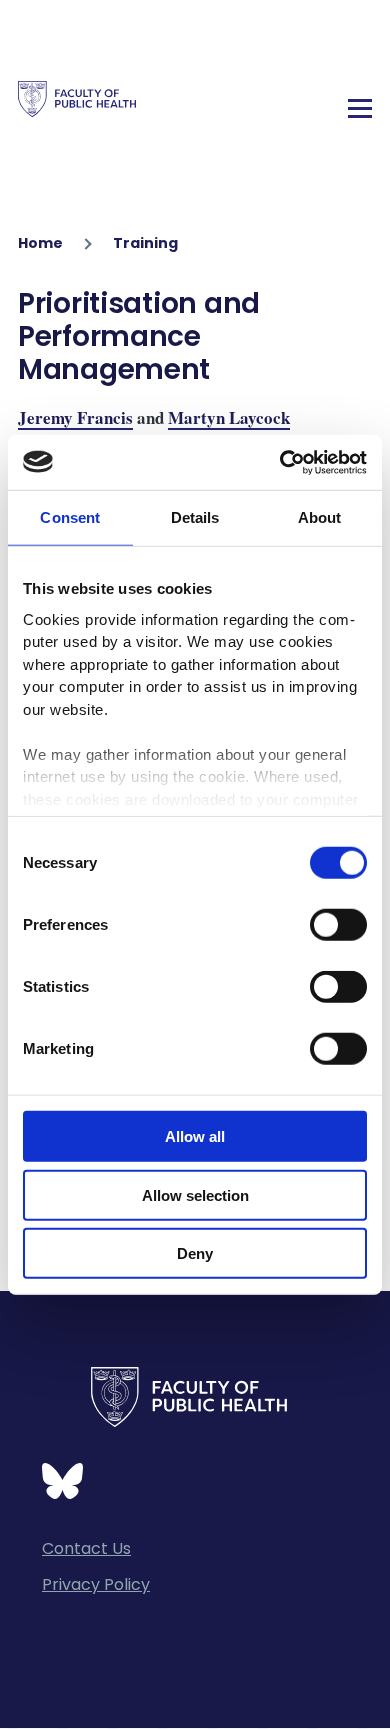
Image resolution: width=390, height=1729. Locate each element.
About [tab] (320, 517)
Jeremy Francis (75, 417)
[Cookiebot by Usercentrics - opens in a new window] (280, 462)
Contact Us (86, 1548)
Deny (195, 1253)
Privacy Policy (96, 1584)
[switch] (338, 925)
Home (40, 243)
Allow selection (195, 1194)
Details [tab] (195, 517)
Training (145, 243)
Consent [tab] (70, 517)
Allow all (195, 1136)
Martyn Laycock (229, 417)
